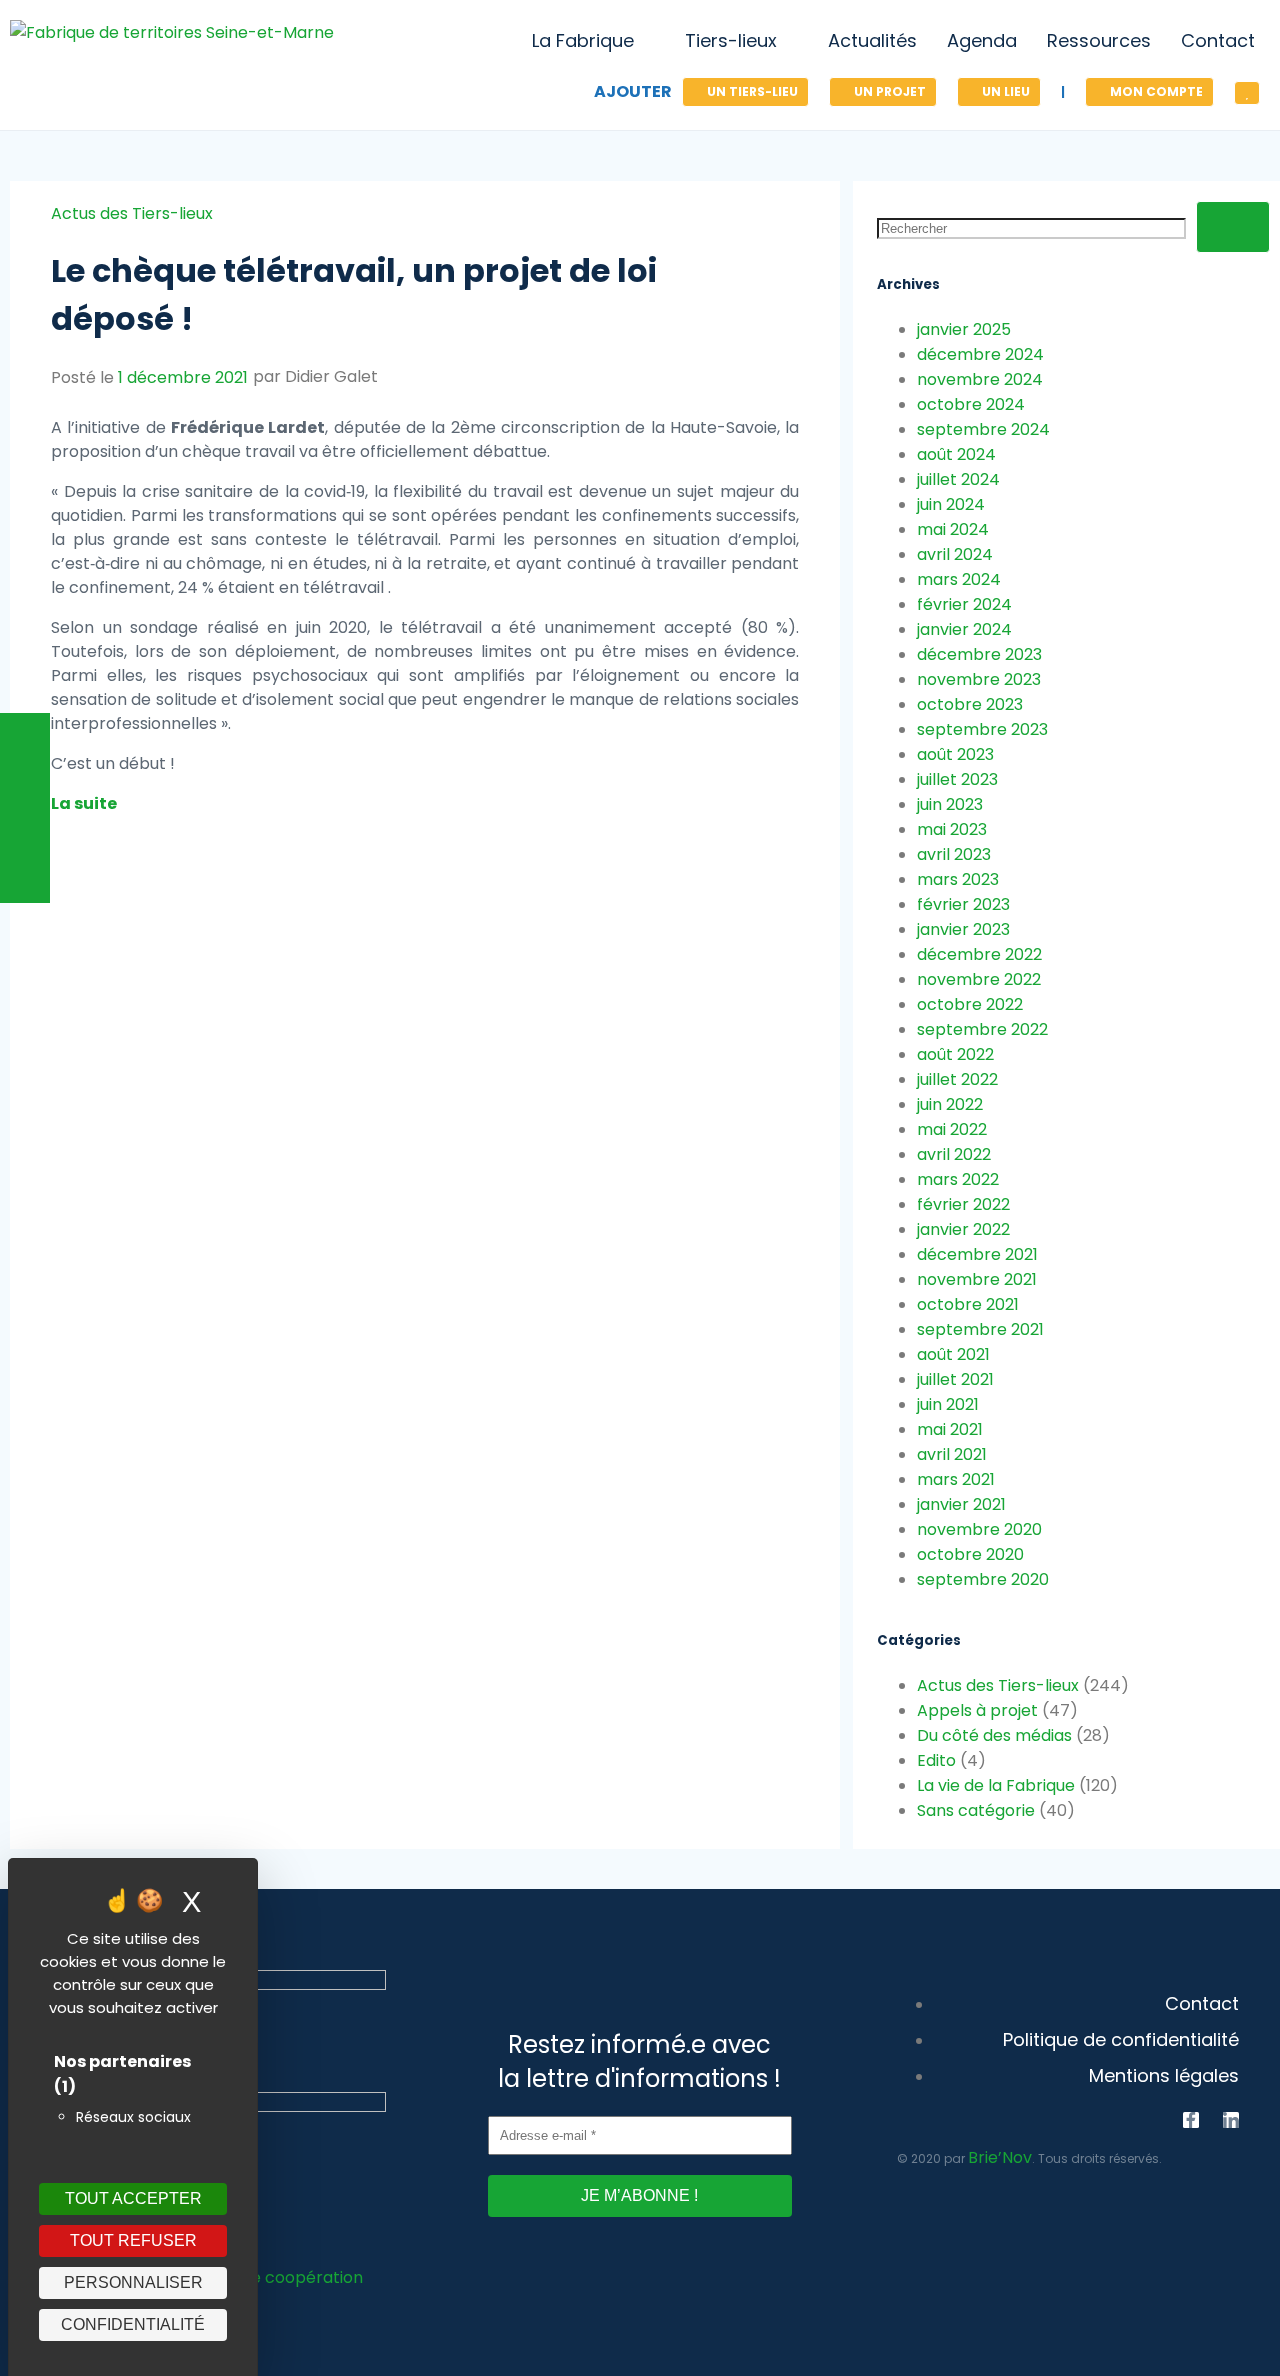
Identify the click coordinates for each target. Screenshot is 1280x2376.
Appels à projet (977, 1710)
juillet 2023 (957, 779)
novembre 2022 (979, 979)
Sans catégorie (976, 1810)
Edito (936, 1760)
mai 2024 (953, 529)
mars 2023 (958, 879)
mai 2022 (952, 1129)
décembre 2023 (979, 654)
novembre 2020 (979, 1529)
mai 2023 (952, 829)
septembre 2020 (983, 1579)
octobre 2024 (971, 404)
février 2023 (963, 904)
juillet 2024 (958, 479)
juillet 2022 (957, 1079)
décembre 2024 (980, 354)
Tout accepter (133, 2198)
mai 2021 (950, 1429)
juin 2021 (948, 1404)
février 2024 (964, 604)
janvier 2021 (961, 1504)
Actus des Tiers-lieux (132, 213)
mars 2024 (959, 579)
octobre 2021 (968, 1304)
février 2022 (963, 1204)
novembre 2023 (979, 679)
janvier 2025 (964, 329)
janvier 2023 (963, 929)
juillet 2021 (955, 1379)
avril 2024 (955, 554)
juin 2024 (951, 504)
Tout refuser (133, 2240)
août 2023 (955, 754)
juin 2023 (950, 804)
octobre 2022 (970, 1004)
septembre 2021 (980, 1329)
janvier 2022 (963, 1229)
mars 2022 (958, 1179)
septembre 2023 (982, 729)
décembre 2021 (977, 1254)
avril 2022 (954, 1154)
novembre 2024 (980, 379)
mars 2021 (956, 1479)
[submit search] (1233, 227)
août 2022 (955, 1054)
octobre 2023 (970, 704)
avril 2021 (952, 1454)
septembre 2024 (983, 429)
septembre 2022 (982, 1029)
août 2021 (953, 1354)
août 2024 (956, 454)
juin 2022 (950, 1104)
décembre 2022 (979, 954)
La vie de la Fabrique (996, 1785)
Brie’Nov (1000, 2157)
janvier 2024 (964, 629)
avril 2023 (954, 854)
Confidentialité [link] (133, 2324)
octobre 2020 (970, 1554)
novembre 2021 (977, 1279)
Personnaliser (133, 2282)
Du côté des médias (994, 1735)
